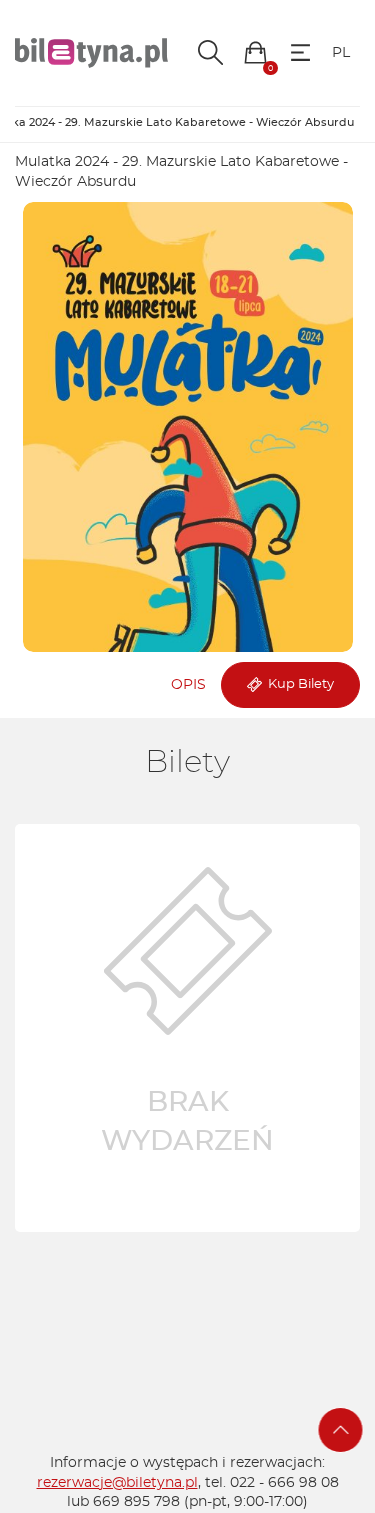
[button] (255, 52)
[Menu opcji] (300, 52)
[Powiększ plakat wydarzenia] (188, 427)
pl (341, 53)
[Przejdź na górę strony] (341, 1430)
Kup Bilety (298, 684)
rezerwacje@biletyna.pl (117, 1483)
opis (188, 685)
